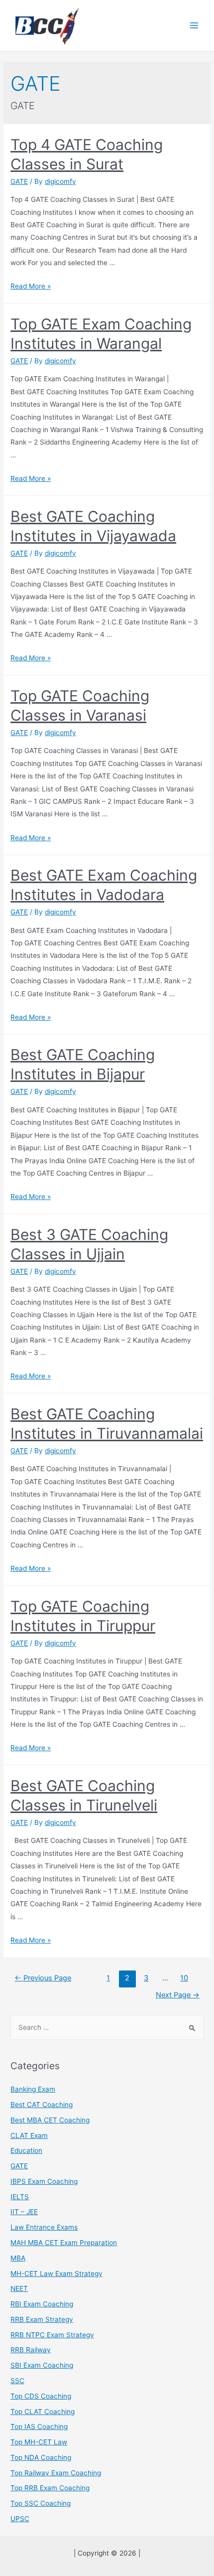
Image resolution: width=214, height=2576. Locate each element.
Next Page (178, 1995)
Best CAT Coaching (42, 2105)
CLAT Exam (29, 2135)
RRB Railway (31, 2350)
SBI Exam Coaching (42, 2365)
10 (184, 1978)
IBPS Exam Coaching (44, 2181)
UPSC (20, 2519)
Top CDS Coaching (41, 2396)
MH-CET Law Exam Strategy (56, 2273)
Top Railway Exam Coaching (56, 2473)
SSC (17, 2381)
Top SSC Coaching (41, 2503)
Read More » (31, 286)
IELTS (20, 2197)
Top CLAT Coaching (43, 2412)
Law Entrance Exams (44, 2227)
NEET (19, 2288)
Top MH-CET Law (39, 2442)
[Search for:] (107, 2027)
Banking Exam (33, 2089)
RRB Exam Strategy (42, 2319)
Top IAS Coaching (39, 2426)
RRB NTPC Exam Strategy (52, 2335)
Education (26, 2150)
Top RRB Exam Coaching (50, 2488)
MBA (18, 2258)
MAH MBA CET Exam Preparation (64, 2243)
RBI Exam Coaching (42, 2304)
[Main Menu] (194, 26)
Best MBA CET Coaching (50, 2120)
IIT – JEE (24, 2212)
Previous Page (43, 1978)
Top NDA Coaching (41, 2457)
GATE (19, 181)
